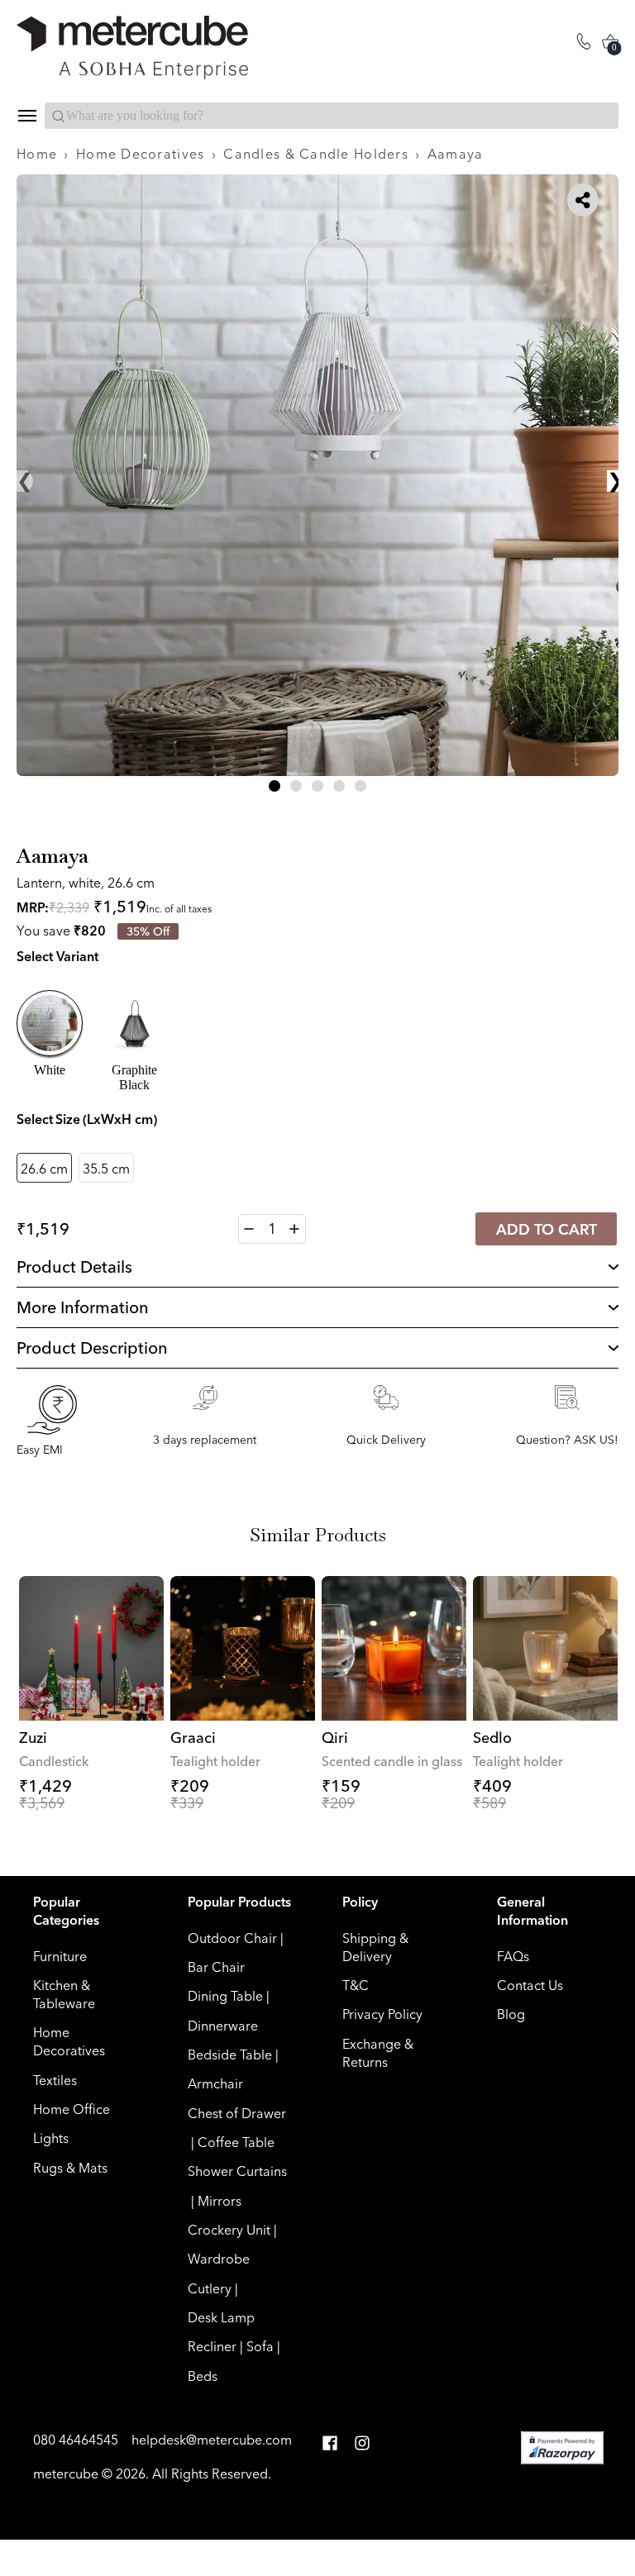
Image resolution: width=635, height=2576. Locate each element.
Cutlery (210, 2288)
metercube (66, 2474)
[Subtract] (249, 1229)
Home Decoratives (140, 154)
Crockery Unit (229, 2230)
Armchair (215, 2083)
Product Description (92, 1348)
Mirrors (220, 2201)
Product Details (74, 1267)
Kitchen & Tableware (64, 1994)
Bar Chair (216, 1967)
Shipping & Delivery (375, 1947)
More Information (83, 1307)
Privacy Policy (382, 2014)
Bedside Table (230, 2055)
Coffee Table (236, 2142)
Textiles (55, 2080)
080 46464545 (77, 2440)
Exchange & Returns (378, 2053)
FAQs (513, 1956)
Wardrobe (219, 2259)
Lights (51, 2138)
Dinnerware (223, 2026)
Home (37, 154)
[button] (275, 786)
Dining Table (225, 1996)
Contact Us (530, 1985)
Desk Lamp (221, 2317)
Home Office (72, 2109)
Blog (511, 2014)
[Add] (295, 1229)
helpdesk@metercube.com (212, 2440)
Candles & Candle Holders (316, 154)
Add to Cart (547, 1229)
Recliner (212, 2346)
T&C (356, 1985)
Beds (203, 2376)
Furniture (60, 1956)
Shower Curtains (237, 2171)
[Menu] (26, 116)
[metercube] (167, 48)
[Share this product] (583, 200)
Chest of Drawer (237, 2113)
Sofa (260, 2346)
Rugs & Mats (70, 2168)
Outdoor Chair (232, 1938)
